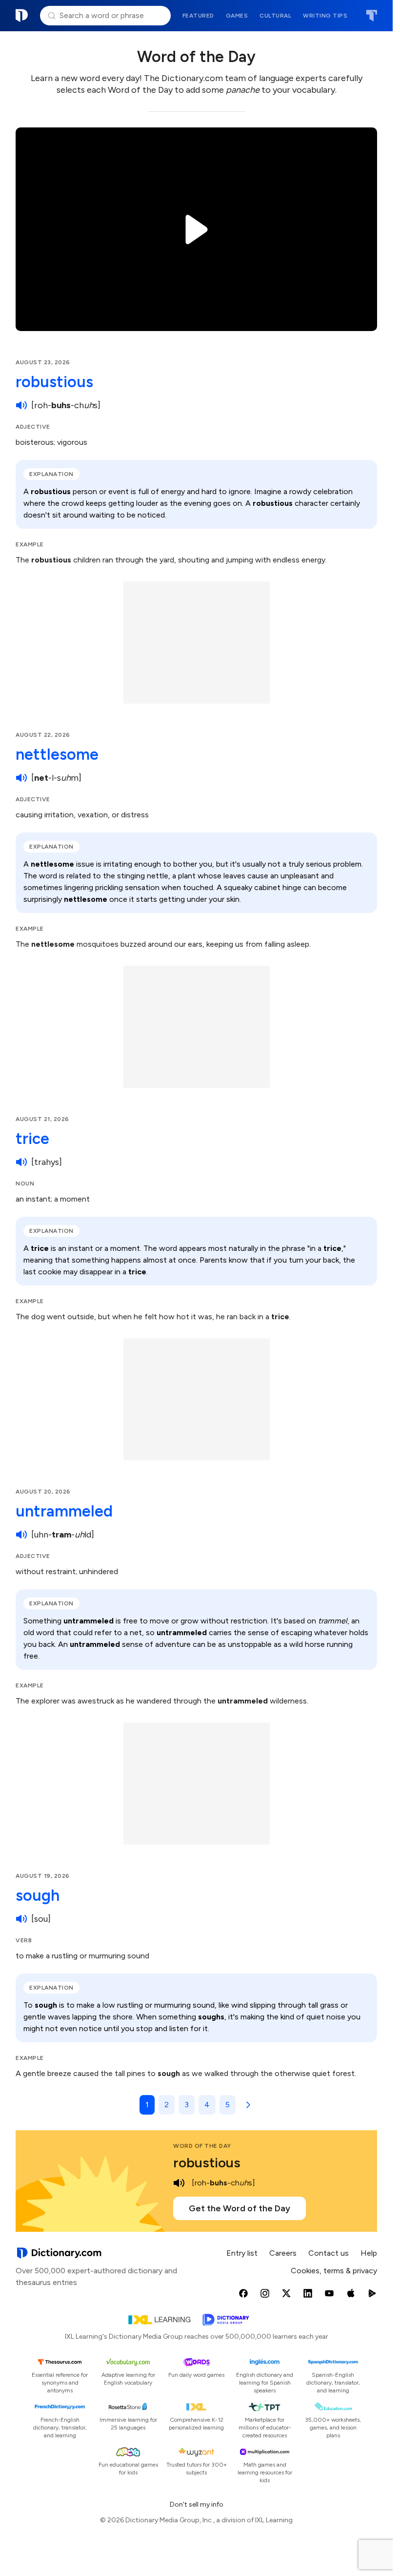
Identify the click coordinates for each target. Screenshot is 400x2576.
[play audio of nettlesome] (21, 778)
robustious (54, 382)
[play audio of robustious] (21, 405)
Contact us (329, 2253)
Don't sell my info (197, 2504)
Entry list (242, 2253)
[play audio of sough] (21, 1919)
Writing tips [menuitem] (325, 16)
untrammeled (64, 1511)
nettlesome (57, 754)
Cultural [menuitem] (275, 16)
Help (369, 2253)
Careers (283, 2253)
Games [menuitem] (237, 16)
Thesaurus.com (371, 16)
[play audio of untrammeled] (21, 1535)
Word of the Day (202, 2146)
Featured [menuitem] (198, 16)
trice (32, 1139)
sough (38, 1895)
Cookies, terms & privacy (334, 2271)
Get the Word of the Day (240, 2208)
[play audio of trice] (21, 1162)
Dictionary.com (22, 16)
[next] (246, 2105)
